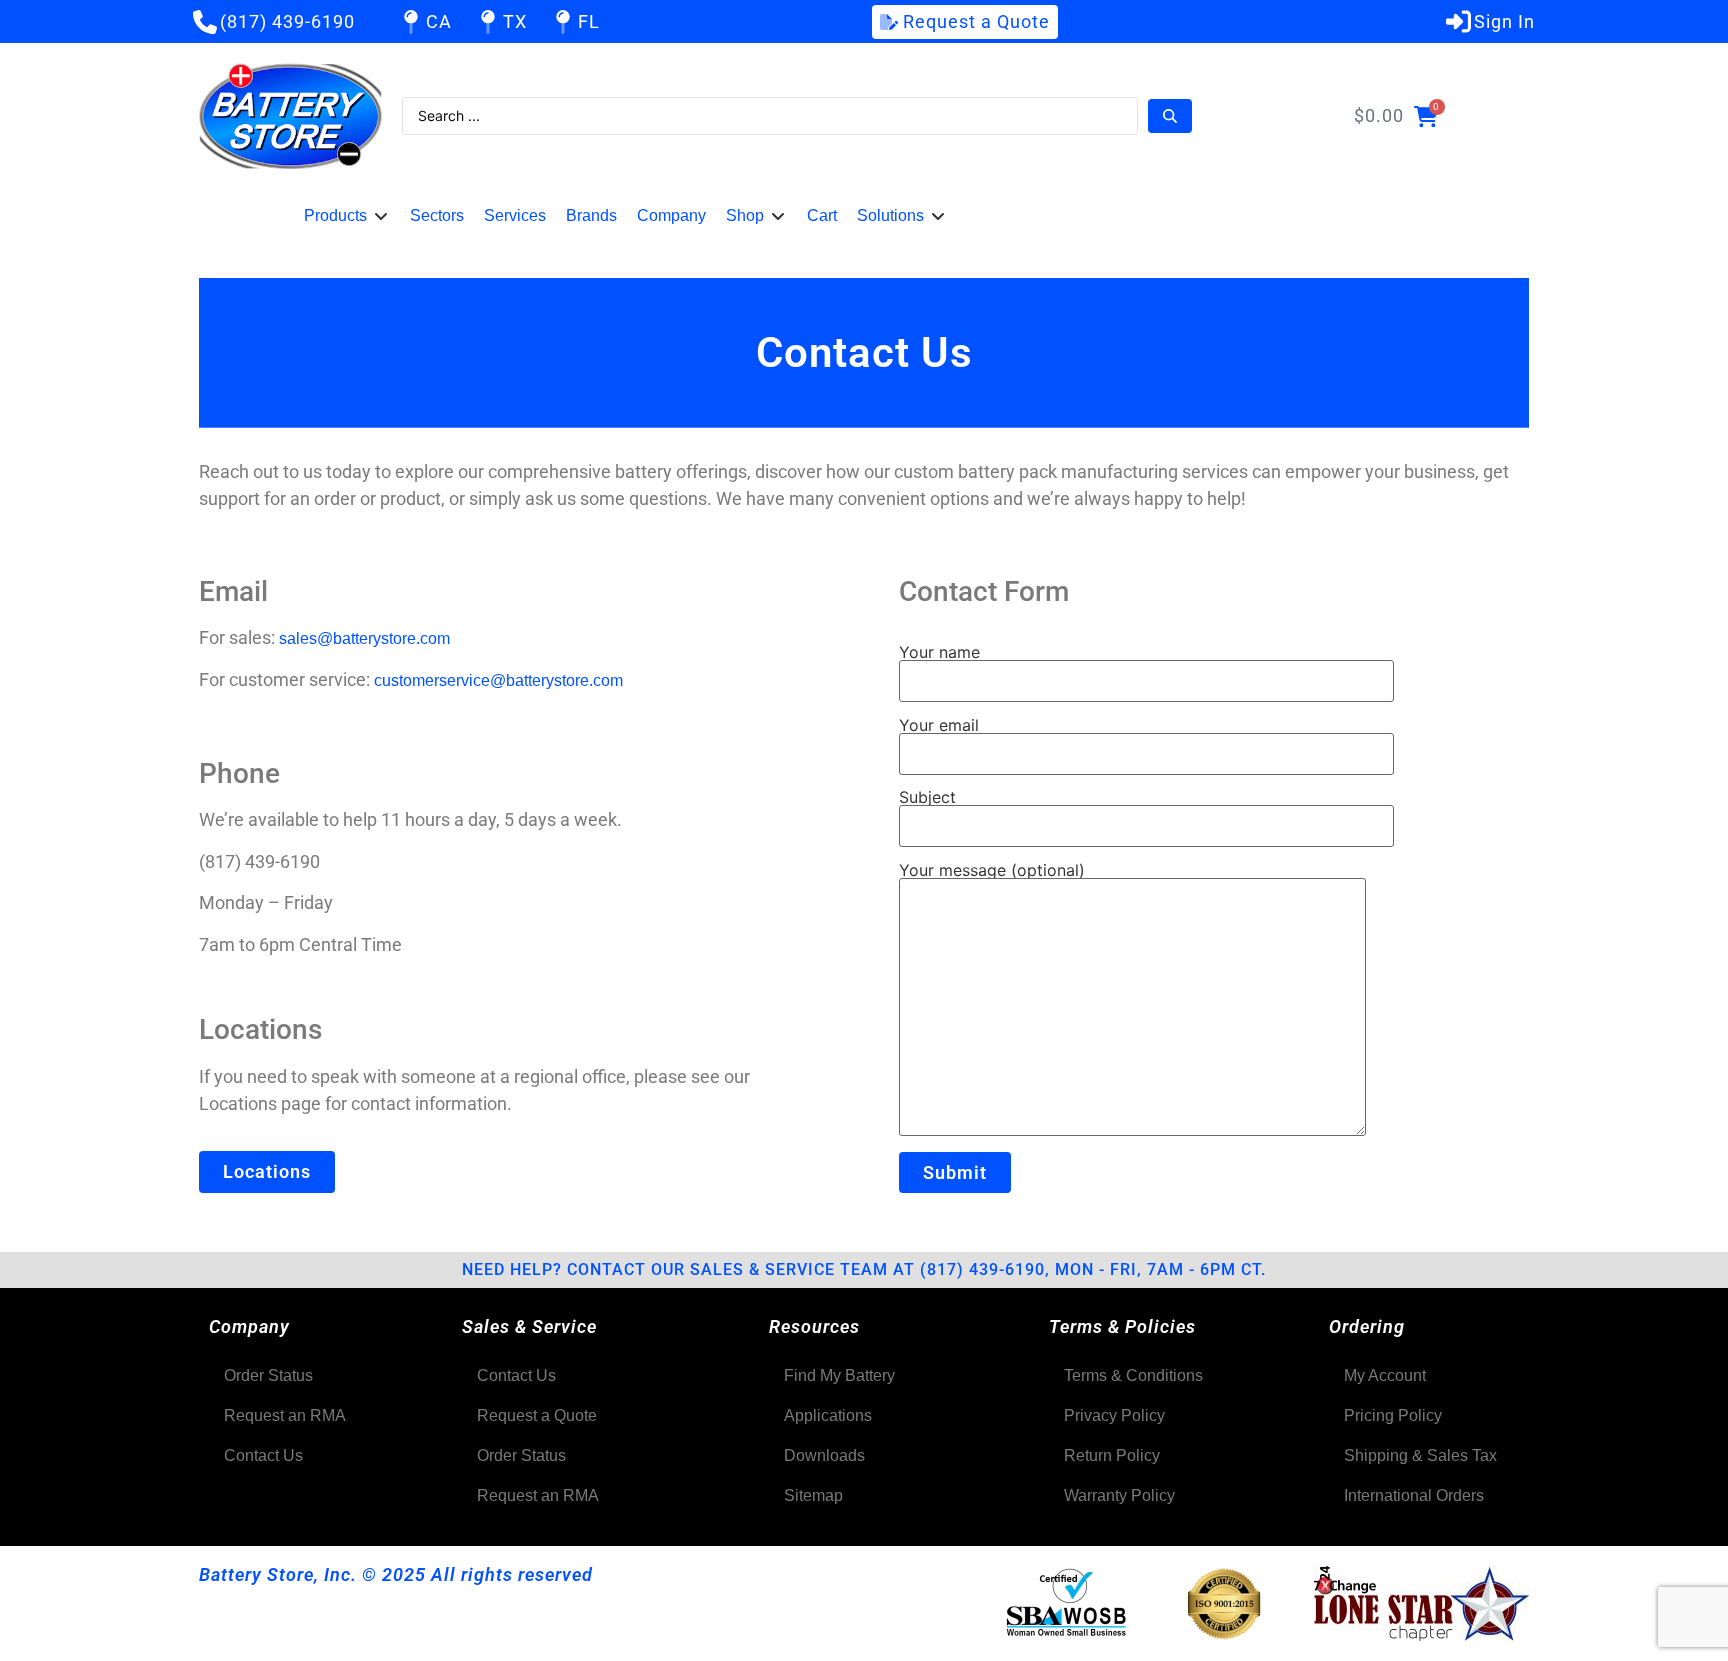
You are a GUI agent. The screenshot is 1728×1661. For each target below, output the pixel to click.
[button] (347, 216)
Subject (927, 798)
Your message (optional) (992, 871)
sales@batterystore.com (364, 638)
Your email (939, 726)
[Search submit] (1170, 116)
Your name (939, 653)
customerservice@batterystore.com (498, 680)
